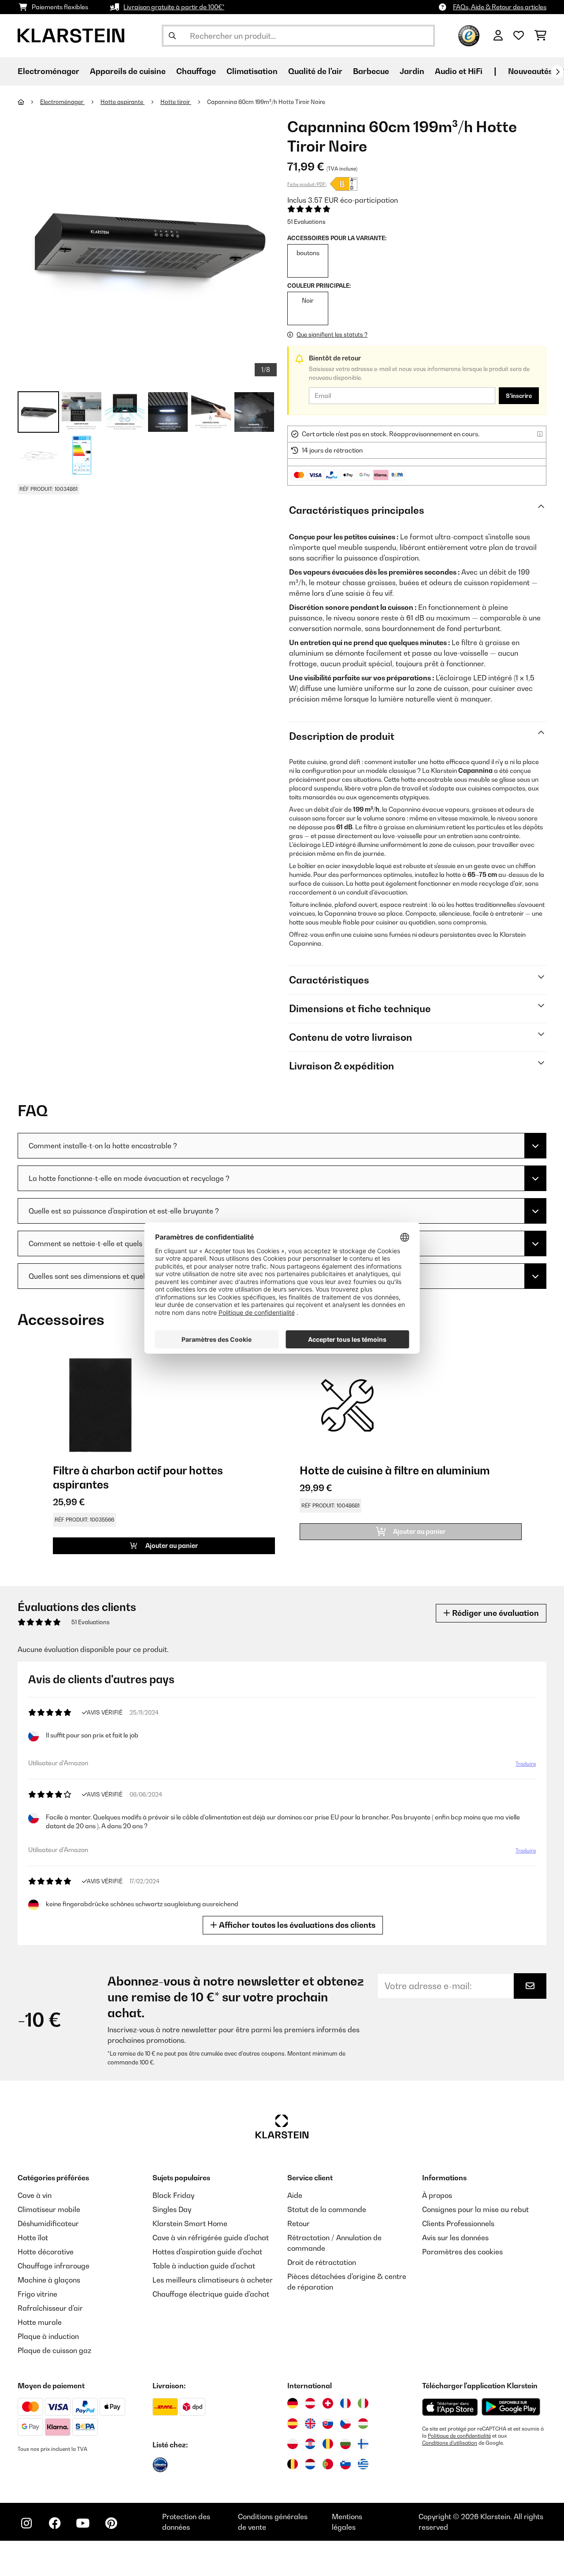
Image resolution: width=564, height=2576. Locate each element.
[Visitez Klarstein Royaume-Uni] (310, 2424)
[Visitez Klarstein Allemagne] (293, 2403)
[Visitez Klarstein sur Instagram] (26, 2523)
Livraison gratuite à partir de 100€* (174, 7)
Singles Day (172, 2209)
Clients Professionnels (458, 2223)
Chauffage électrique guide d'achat (211, 2294)
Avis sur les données (455, 2238)
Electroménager (62, 102)
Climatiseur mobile (49, 2209)
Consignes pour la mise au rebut (475, 2209)
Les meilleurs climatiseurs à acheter (213, 2280)
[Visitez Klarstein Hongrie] (363, 2424)
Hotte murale (40, 2322)
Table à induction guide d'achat (204, 2266)
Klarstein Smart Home (190, 2223)
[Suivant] (557, 72)
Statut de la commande (327, 2209)
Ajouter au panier (171, 1546)
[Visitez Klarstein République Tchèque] (345, 2424)
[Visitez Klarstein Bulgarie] (345, 2444)
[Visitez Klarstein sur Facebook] (55, 2523)
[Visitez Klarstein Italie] (363, 2403)
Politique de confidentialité (459, 2436)
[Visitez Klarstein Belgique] (293, 2464)
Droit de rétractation (322, 2262)
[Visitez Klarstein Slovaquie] (328, 2424)
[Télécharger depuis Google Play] (511, 2407)
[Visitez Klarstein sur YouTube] (83, 2523)
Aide (295, 2195)
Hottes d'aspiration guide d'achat (207, 2252)
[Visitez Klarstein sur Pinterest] (111, 2523)
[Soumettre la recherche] (172, 36)
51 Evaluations (306, 222)
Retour (299, 2223)
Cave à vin (35, 2195)
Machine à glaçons (49, 2280)
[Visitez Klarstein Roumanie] (328, 2444)
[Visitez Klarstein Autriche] (310, 2403)
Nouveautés (530, 71)
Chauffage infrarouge (54, 2266)
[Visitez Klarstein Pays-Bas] (310, 2464)
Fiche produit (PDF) (307, 184)
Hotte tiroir (176, 102)
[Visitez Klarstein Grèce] (363, 2465)
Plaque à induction (48, 2336)
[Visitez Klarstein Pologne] (293, 2444)
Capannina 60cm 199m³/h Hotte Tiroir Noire (266, 102)
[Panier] (540, 36)
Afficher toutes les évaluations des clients (296, 1925)
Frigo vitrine (37, 2294)
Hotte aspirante (122, 102)
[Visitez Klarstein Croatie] (310, 2444)
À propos (437, 2195)
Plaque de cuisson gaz (54, 2350)
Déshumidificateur (48, 2223)
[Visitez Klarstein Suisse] (328, 2403)
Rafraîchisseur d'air (50, 2308)
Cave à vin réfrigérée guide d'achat (211, 2238)
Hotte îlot (33, 2238)
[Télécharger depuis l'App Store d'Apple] (450, 2407)
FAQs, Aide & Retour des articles (500, 7)
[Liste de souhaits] (519, 36)
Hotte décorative (46, 2252)
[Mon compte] (498, 36)
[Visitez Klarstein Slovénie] (345, 2464)
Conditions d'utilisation (450, 2443)
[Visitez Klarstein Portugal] (328, 2464)
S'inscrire (519, 396)
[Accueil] (29, 102)
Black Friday (173, 2195)
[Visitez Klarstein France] (345, 2403)
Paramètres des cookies (462, 2252)
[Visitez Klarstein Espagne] (293, 2424)
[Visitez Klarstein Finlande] (363, 2444)
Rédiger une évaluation (495, 1613)
